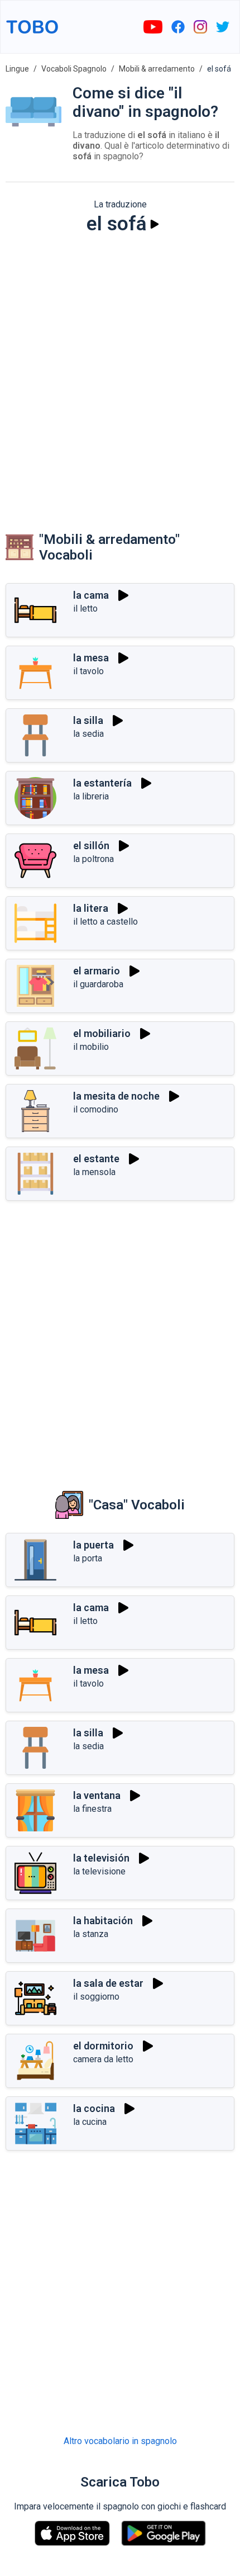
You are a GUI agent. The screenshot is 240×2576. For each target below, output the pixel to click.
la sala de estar (108, 1983)
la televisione (99, 1871)
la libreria (91, 796)
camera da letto (103, 2059)
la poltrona (93, 859)
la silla (88, 720)
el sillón (91, 846)
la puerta (93, 1545)
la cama (91, 595)
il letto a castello (105, 922)
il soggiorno (96, 1997)
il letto (85, 609)
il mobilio (91, 1047)
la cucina (90, 2122)
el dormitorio (103, 2046)
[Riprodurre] (155, 224)
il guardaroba (98, 984)
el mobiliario (102, 1033)
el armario (97, 971)
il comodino (96, 1109)
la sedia (88, 734)
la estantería (102, 783)
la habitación (103, 1921)
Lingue (17, 69)
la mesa (91, 658)
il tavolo (88, 671)
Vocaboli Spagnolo (74, 69)
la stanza (91, 1934)
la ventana (97, 1795)
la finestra (92, 1809)
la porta (88, 1558)
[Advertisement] (120, 372)
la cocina (94, 2108)
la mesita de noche (116, 1096)
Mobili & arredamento (157, 69)
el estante (96, 1159)
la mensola (94, 1172)
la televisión (101, 1858)
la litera (91, 908)
